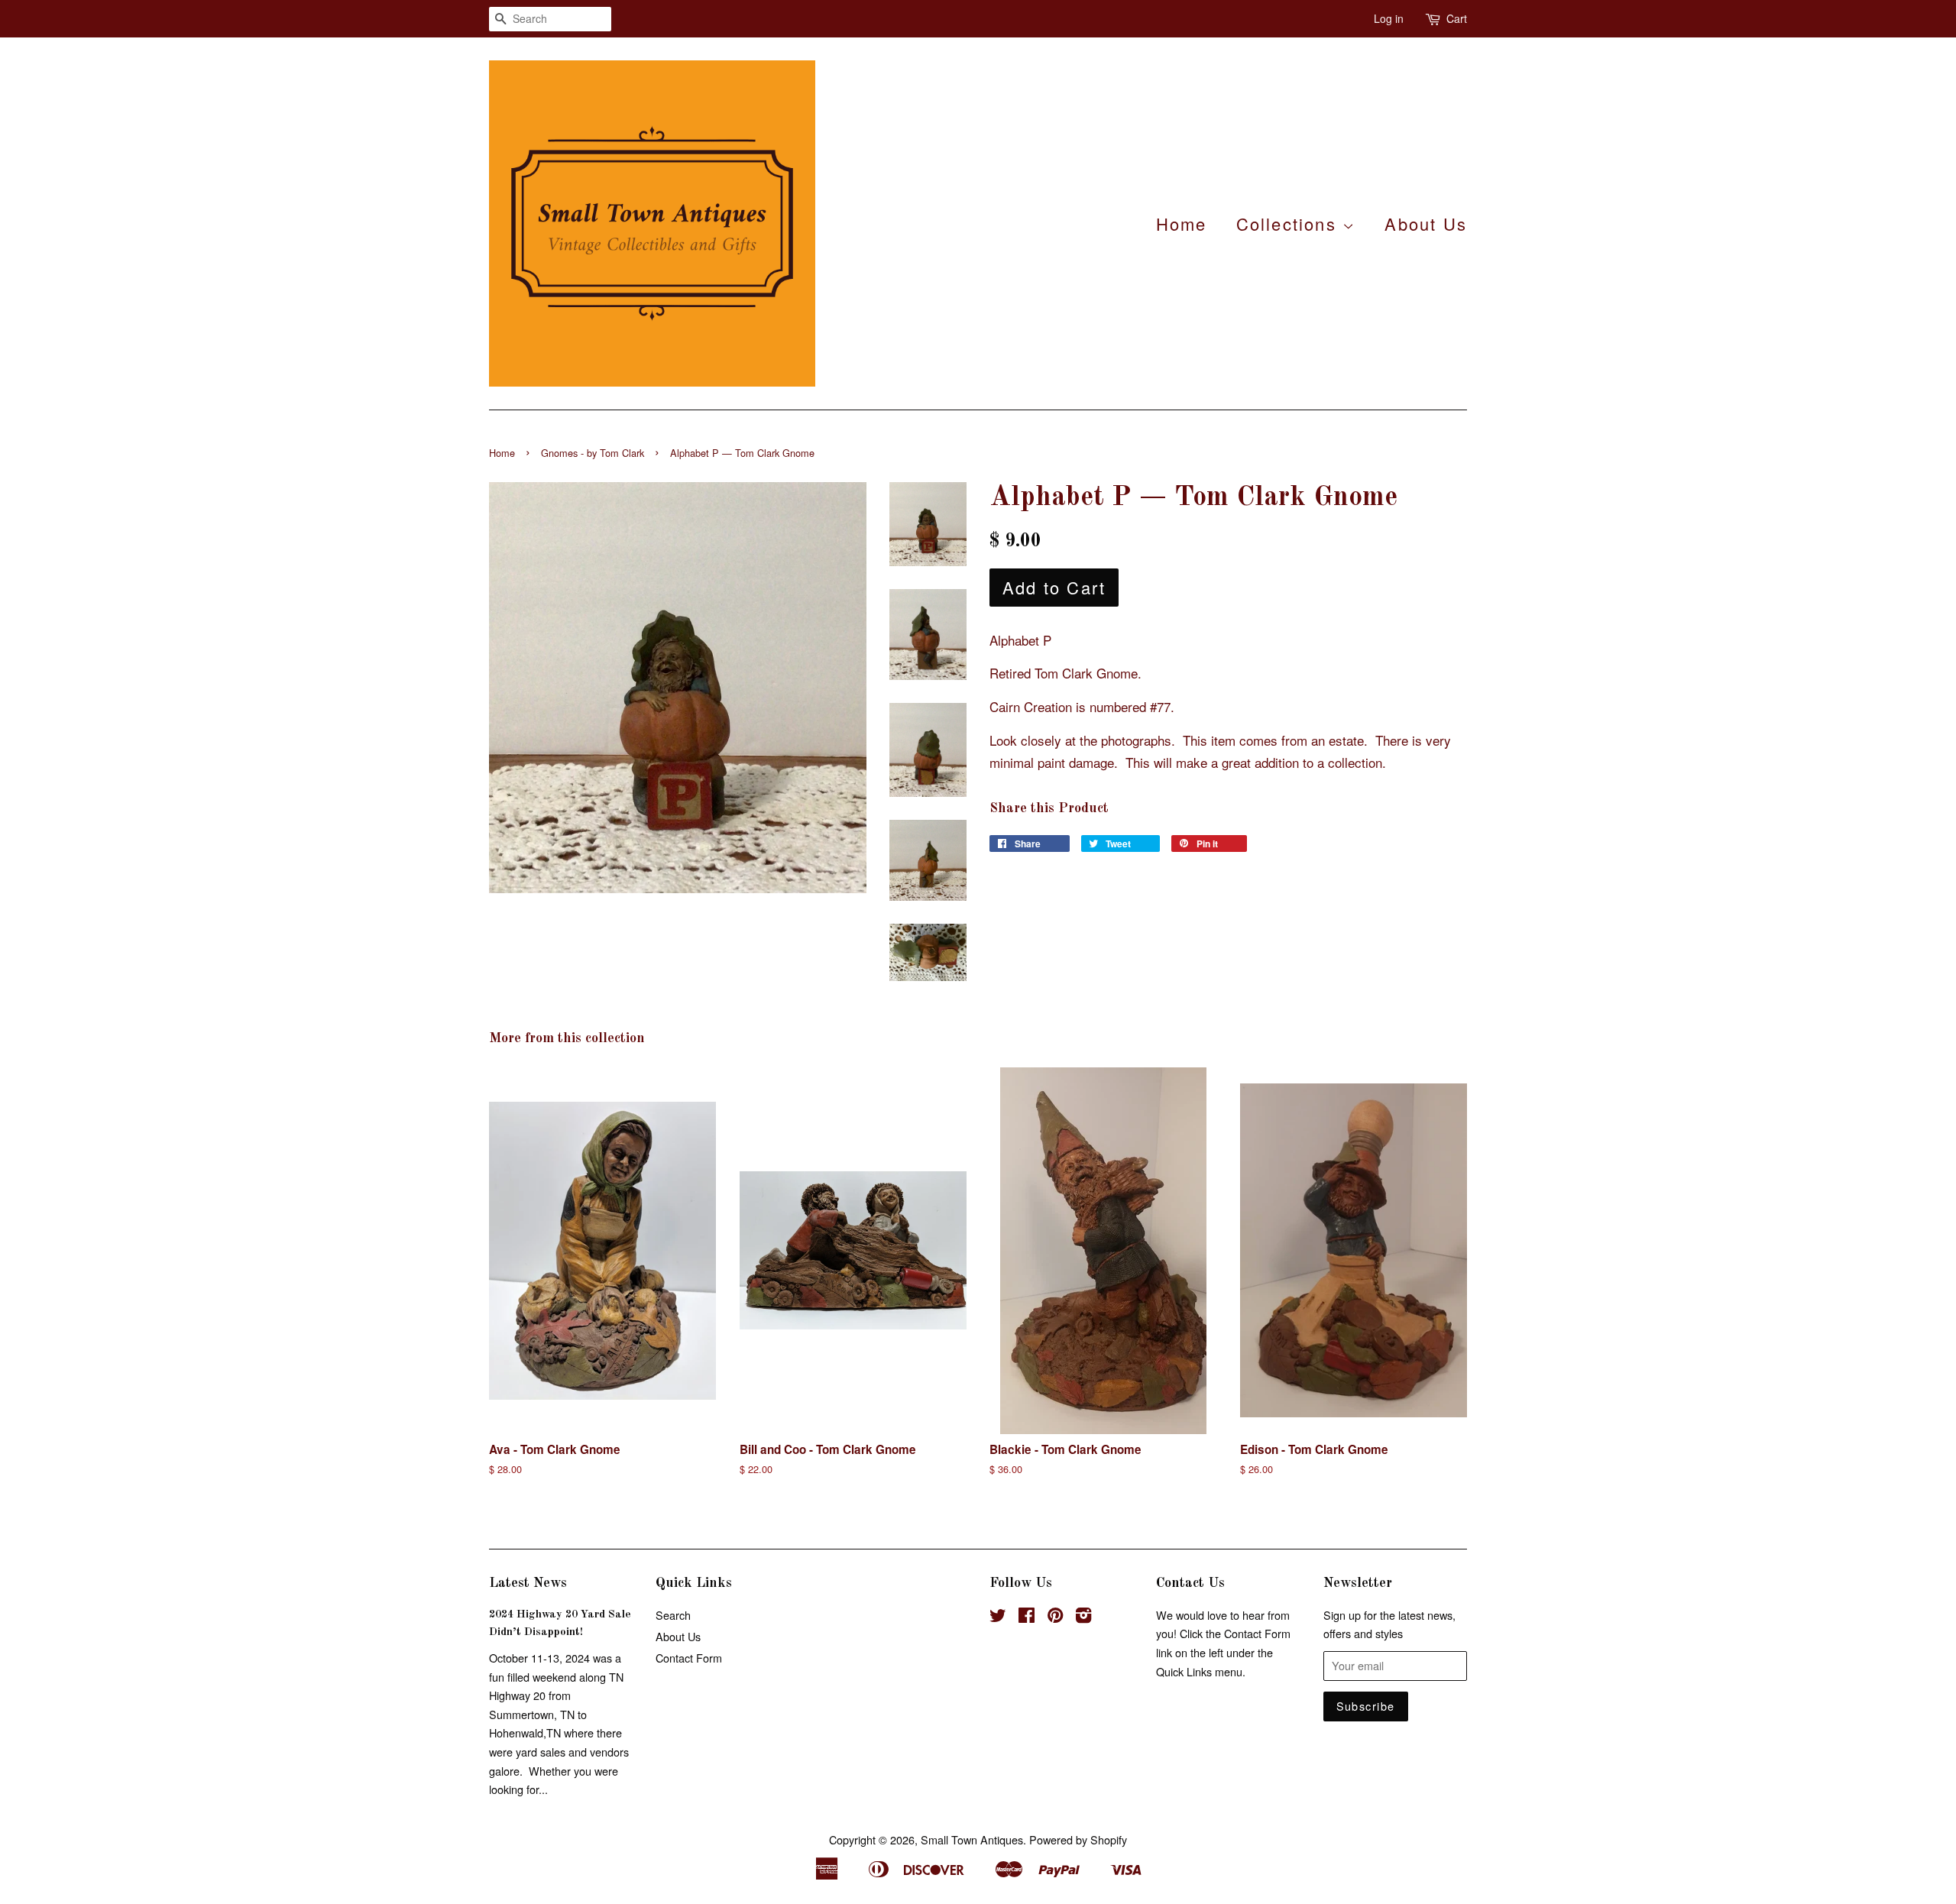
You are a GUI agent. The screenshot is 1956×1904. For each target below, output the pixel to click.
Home (1182, 223)
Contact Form (689, 1658)
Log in (1389, 18)
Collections (1289, 223)
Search (673, 1615)
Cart (1457, 18)
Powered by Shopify (1078, 1839)
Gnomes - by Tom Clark (593, 453)
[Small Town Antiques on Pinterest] (1055, 1617)
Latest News (528, 1583)
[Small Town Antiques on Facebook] (1027, 1617)
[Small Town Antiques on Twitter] (998, 1617)
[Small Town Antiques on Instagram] (1083, 1617)
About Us (1426, 223)
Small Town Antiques (972, 1839)
